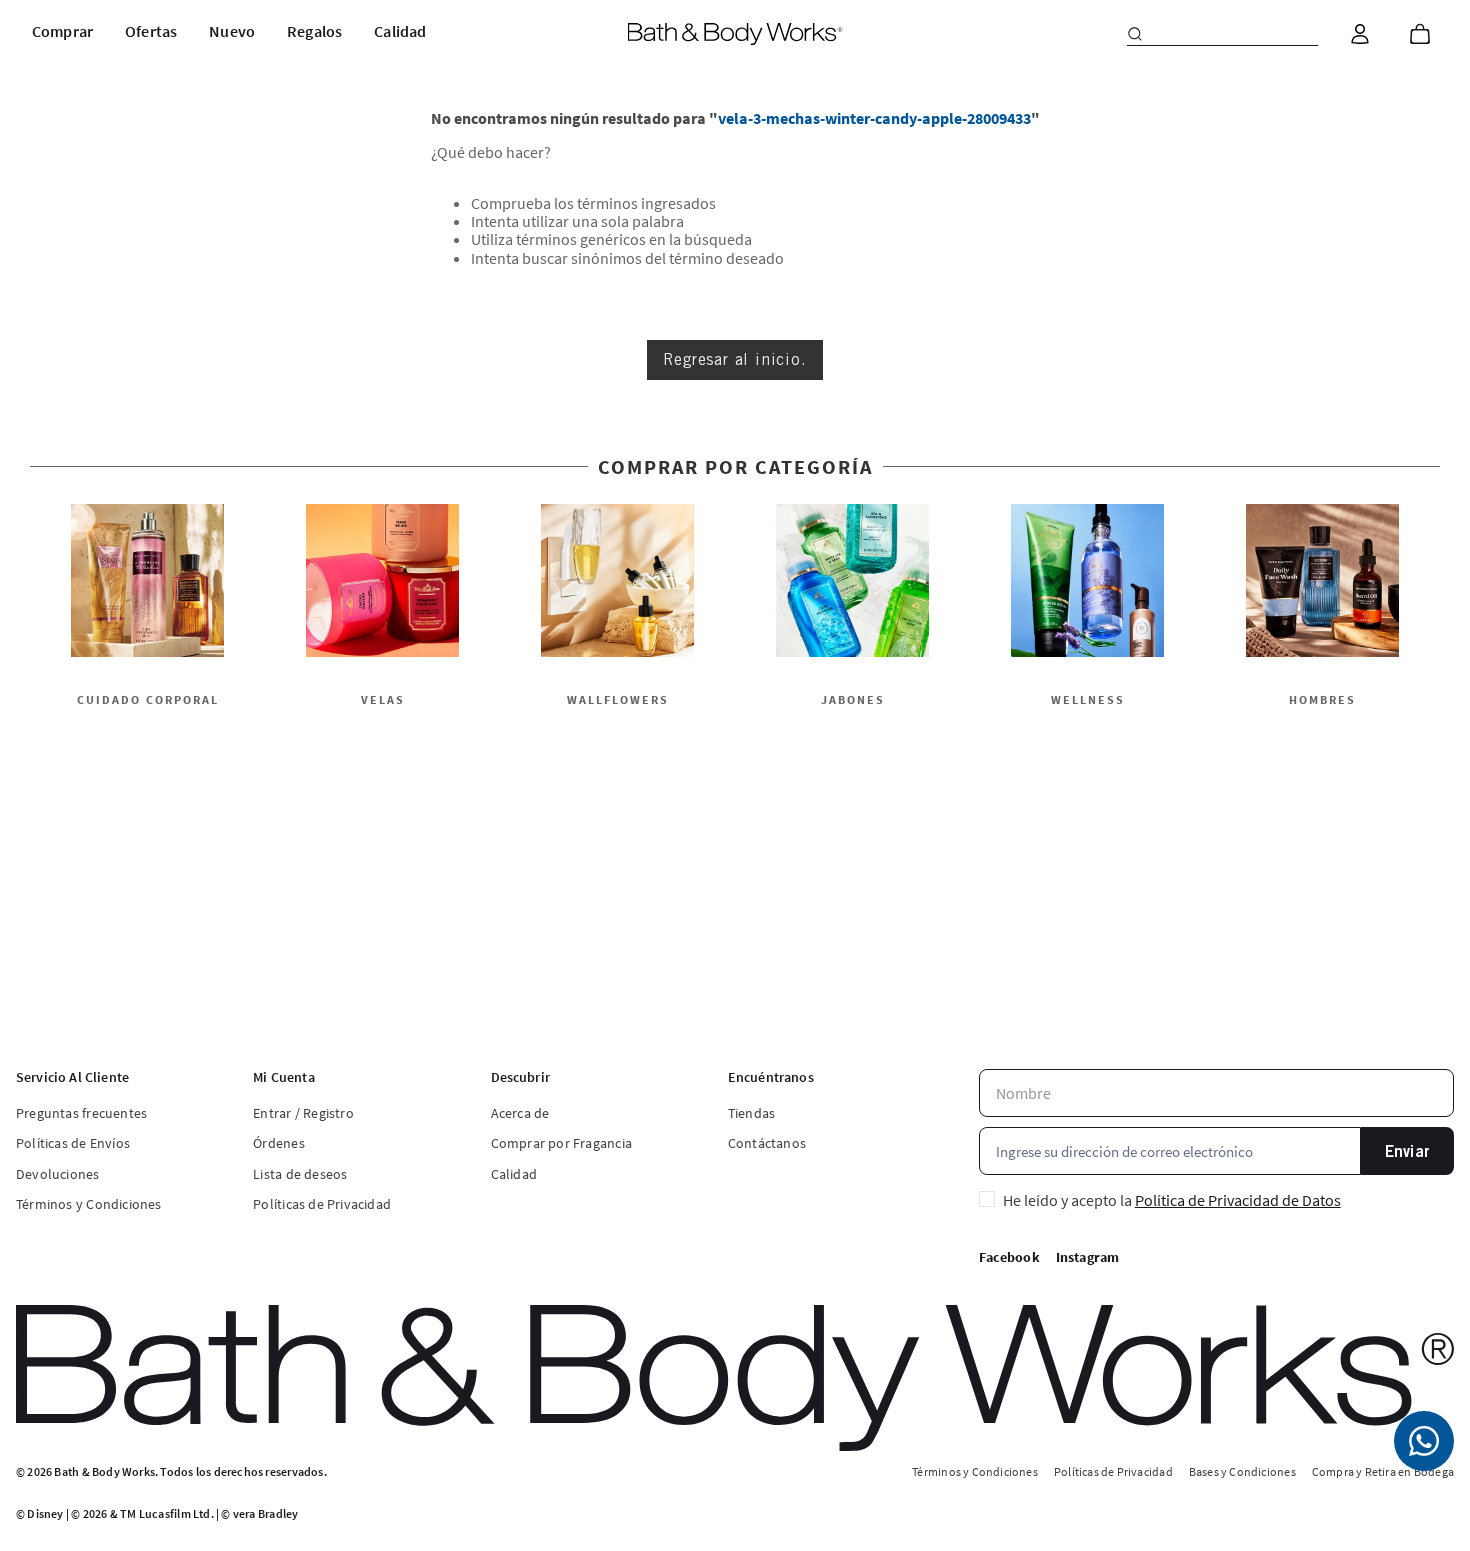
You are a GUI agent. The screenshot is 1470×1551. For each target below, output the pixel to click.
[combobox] (1222, 34)
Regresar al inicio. (734, 359)
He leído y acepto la (1172, 1200)
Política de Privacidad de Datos (1238, 1200)
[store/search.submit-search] (1135, 34)
